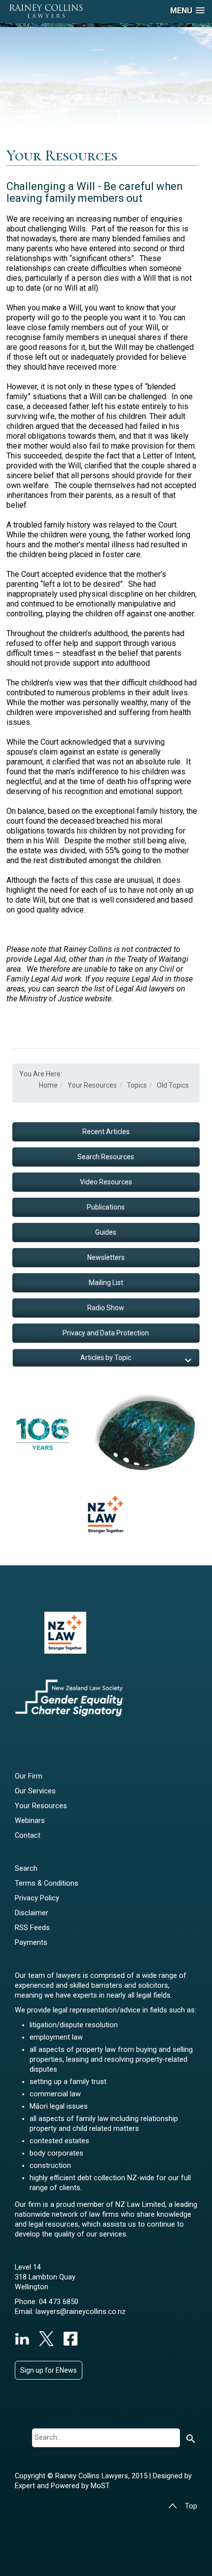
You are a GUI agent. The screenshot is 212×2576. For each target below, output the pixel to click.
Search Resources (106, 1157)
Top (191, 2506)
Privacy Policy (37, 1898)
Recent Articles (106, 1132)
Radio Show (106, 1308)
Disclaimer (32, 1913)
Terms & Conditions (47, 1883)
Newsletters (106, 1257)
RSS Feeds (32, 1928)
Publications (106, 1207)
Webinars (30, 1821)
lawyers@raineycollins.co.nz (81, 2312)
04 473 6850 (59, 2302)
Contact (28, 1836)
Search (26, 1869)
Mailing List (106, 1283)
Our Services (35, 1791)
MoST (100, 2486)
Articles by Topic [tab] (106, 1358)
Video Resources (106, 1182)
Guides (106, 1232)
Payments (31, 1943)
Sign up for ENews (49, 2370)
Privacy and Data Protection (106, 1333)
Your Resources (41, 1806)
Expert (26, 2486)
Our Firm (29, 1776)
